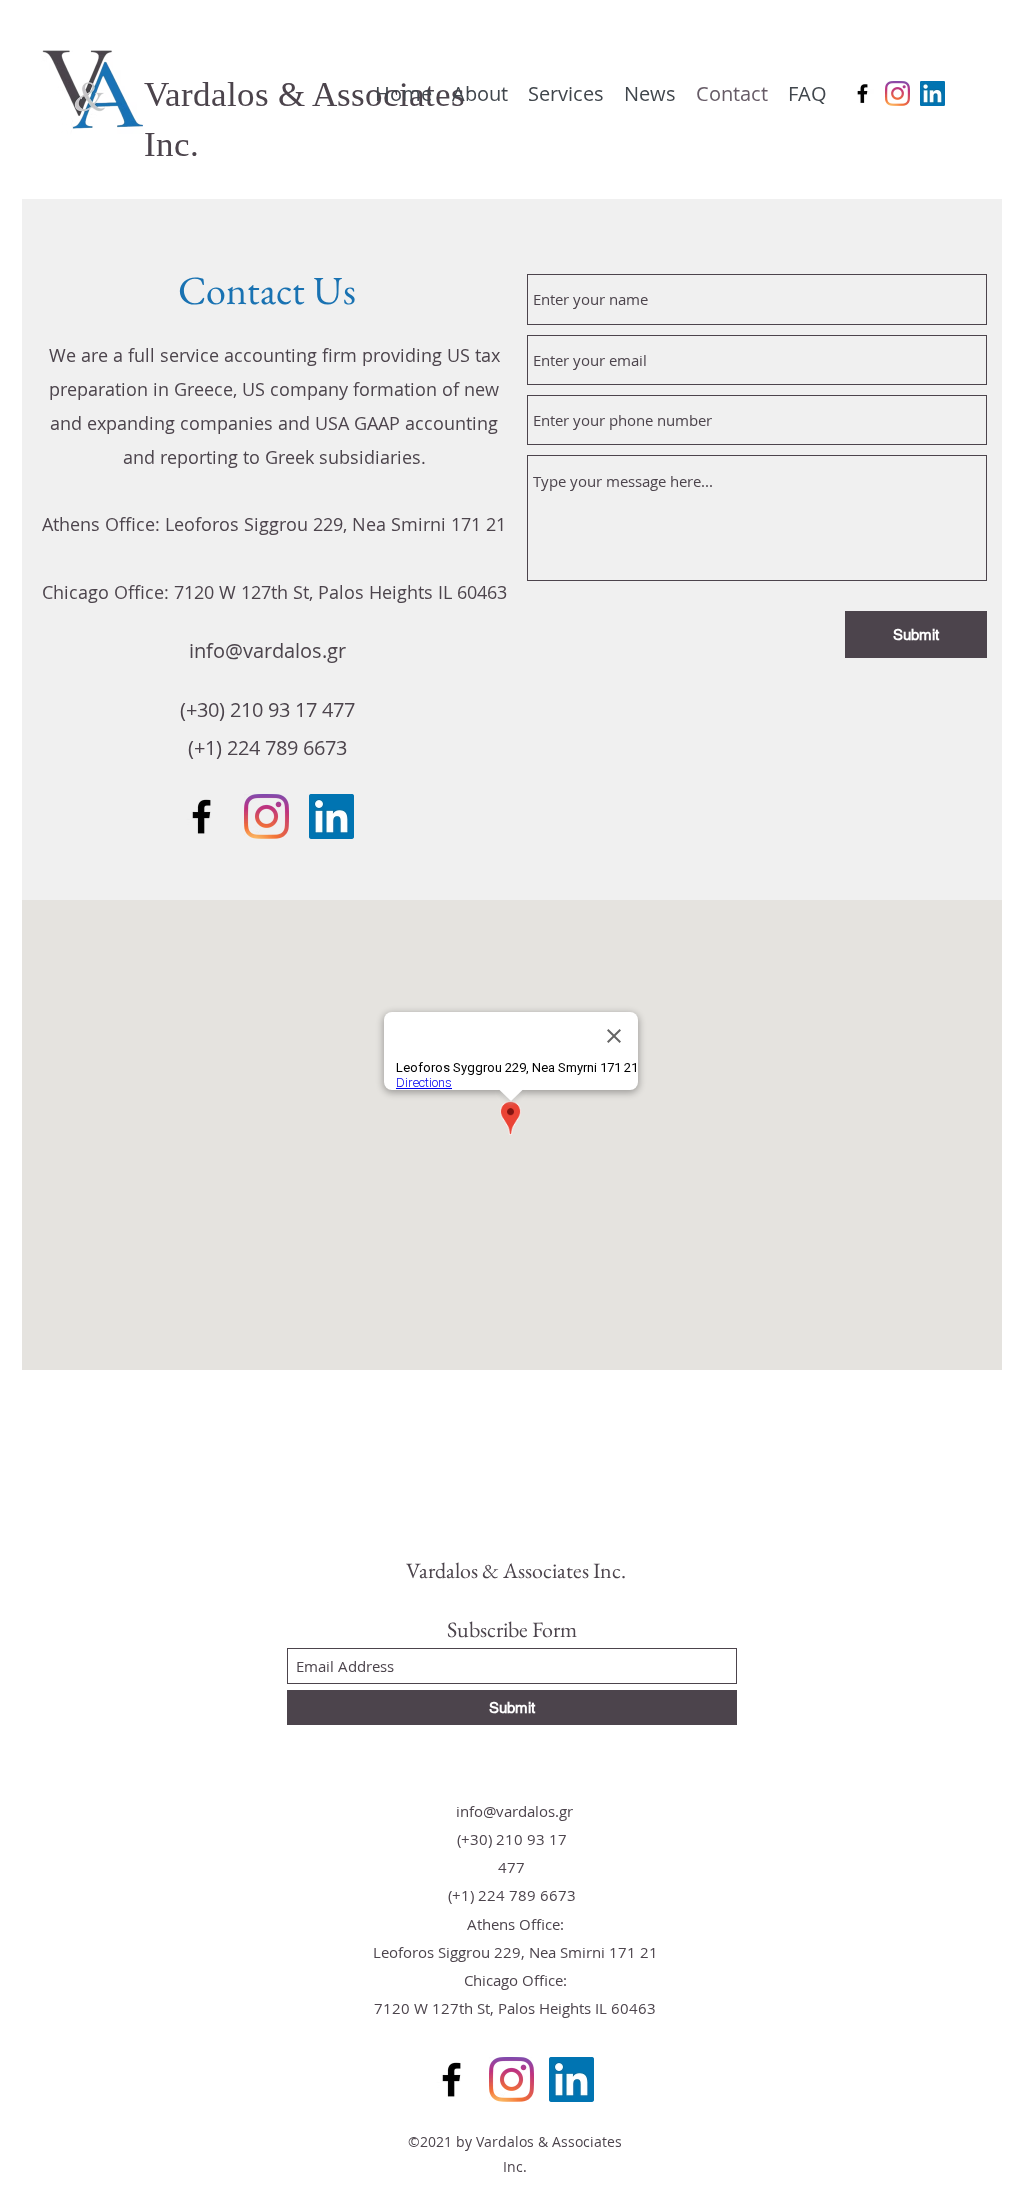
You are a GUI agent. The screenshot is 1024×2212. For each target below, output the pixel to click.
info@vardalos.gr (267, 650)
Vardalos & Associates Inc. (516, 1570)
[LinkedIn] (932, 93)
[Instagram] (897, 93)
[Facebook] (862, 93)
